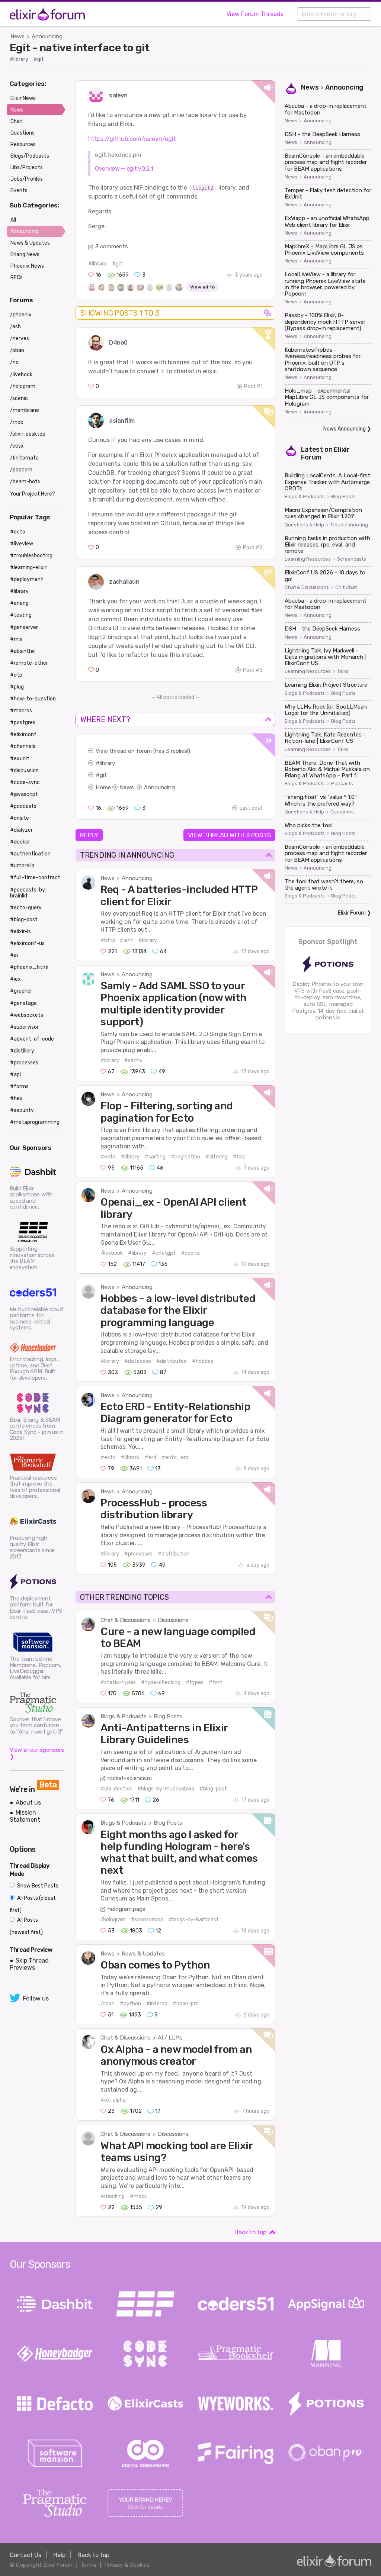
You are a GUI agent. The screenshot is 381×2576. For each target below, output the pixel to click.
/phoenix (21, 315)
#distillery (22, 1051)
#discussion (24, 770)
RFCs (17, 278)
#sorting (155, 1157)
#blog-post (213, 1789)
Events (19, 191)
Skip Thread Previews (29, 1964)
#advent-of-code (32, 1039)
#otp (16, 675)
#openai (191, 1253)
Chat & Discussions (126, 1620)
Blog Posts (168, 1716)
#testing (21, 615)
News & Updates (143, 1954)
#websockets (27, 1015)
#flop (239, 1157)
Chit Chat (346, 587)
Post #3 (253, 670)
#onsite (20, 818)
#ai (14, 955)
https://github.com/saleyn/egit (132, 139)
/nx (14, 362)
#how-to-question (33, 699)
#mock (138, 2196)
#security (22, 1110)
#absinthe (23, 651)
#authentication (30, 854)
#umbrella (22, 866)
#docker (20, 842)
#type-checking (161, 1682)
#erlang (19, 603)
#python (130, 2004)
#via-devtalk (116, 1789)
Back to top (250, 2232)
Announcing (47, 36)
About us (28, 1803)
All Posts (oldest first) (33, 1904)
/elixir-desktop (28, 434)
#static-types (118, 1682)
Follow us (36, 1998)
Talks (343, 671)
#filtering (217, 1157)
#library (19, 59)
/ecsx (17, 446)
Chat (16, 121)
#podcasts (23, 806)
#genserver (24, 627)
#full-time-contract (35, 878)
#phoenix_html (29, 967)
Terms (88, 2565)
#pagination (185, 1157)
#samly (133, 1060)
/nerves (20, 338)
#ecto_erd (175, 1458)
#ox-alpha (113, 2100)
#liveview (22, 544)
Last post (251, 808)
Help (59, 2555)
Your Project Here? (33, 494)
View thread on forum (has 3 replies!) (143, 751)
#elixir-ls (20, 931)
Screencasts (352, 559)
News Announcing (345, 429)
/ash (15, 327)
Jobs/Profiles (27, 179)
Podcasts (342, 784)
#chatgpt (164, 1253)
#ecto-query (26, 908)
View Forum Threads (255, 14)
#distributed (172, 1361)
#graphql (21, 991)
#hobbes (203, 1361)
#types (195, 1682)
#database (138, 1361)
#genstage (23, 1003)
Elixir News (23, 98)
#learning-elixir (28, 568)
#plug (17, 687)
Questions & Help (304, 525)
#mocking (113, 2196)
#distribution (174, 1554)
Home (103, 787)
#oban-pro (186, 2004)
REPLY (89, 835)
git (103, 775)
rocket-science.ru (130, 1778)
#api (15, 1075)
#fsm (216, 1682)
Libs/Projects (27, 167)
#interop (157, 2004)
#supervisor (24, 1027)
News (17, 36)
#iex (15, 979)
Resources (23, 144)
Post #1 (253, 386)
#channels (23, 746)
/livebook (112, 1253)
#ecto (108, 1157)
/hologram (113, 1920)
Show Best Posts (37, 1886)
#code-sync (25, 782)
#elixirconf (23, 734)
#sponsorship (147, 1920)
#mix (16, 639)
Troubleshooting (349, 525)
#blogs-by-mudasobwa (166, 1789)
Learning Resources (308, 559)
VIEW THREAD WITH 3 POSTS (229, 835)
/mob (17, 422)
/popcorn (21, 470)
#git (39, 59)
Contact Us (25, 2555)
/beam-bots (25, 482)
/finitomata (24, 458)
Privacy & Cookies (127, 2565)
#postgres (23, 723)
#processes (138, 1554)
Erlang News (25, 254)
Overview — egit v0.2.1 (124, 169)
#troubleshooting (31, 556)
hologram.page (127, 1909)
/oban (108, 2004)
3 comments (112, 246)
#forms (19, 1087)
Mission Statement (25, 1816)
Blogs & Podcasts (124, 1716)
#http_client (117, 940)
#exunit (20, 759)
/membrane (25, 410)
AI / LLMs (170, 2038)
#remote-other (29, 663)
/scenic (19, 398)
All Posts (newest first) (26, 1926)
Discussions (173, 1620)
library (107, 763)
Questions (342, 812)
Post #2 (253, 547)
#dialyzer (21, 830)
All (13, 220)
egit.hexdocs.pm (118, 155)
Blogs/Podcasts (30, 156)
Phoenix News (27, 266)
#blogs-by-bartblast (194, 1920)
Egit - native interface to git (80, 48)
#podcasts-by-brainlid (29, 893)
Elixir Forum (352, 913)
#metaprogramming (35, 1122)
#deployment (27, 579)
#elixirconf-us (27, 943)
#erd (151, 1458)
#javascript (24, 794)
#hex (16, 1098)
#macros (21, 711)
